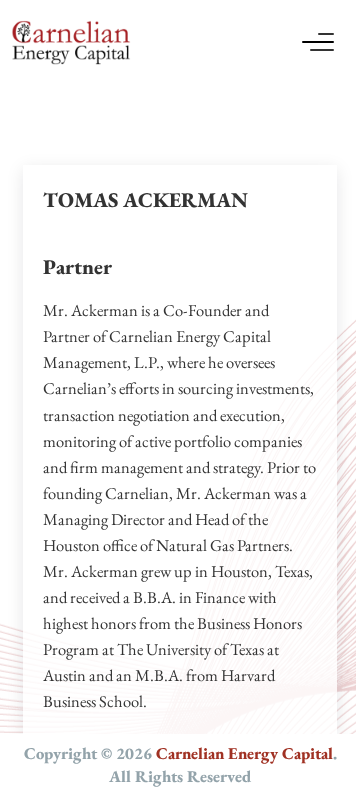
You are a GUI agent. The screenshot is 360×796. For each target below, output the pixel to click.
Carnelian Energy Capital (244, 753)
